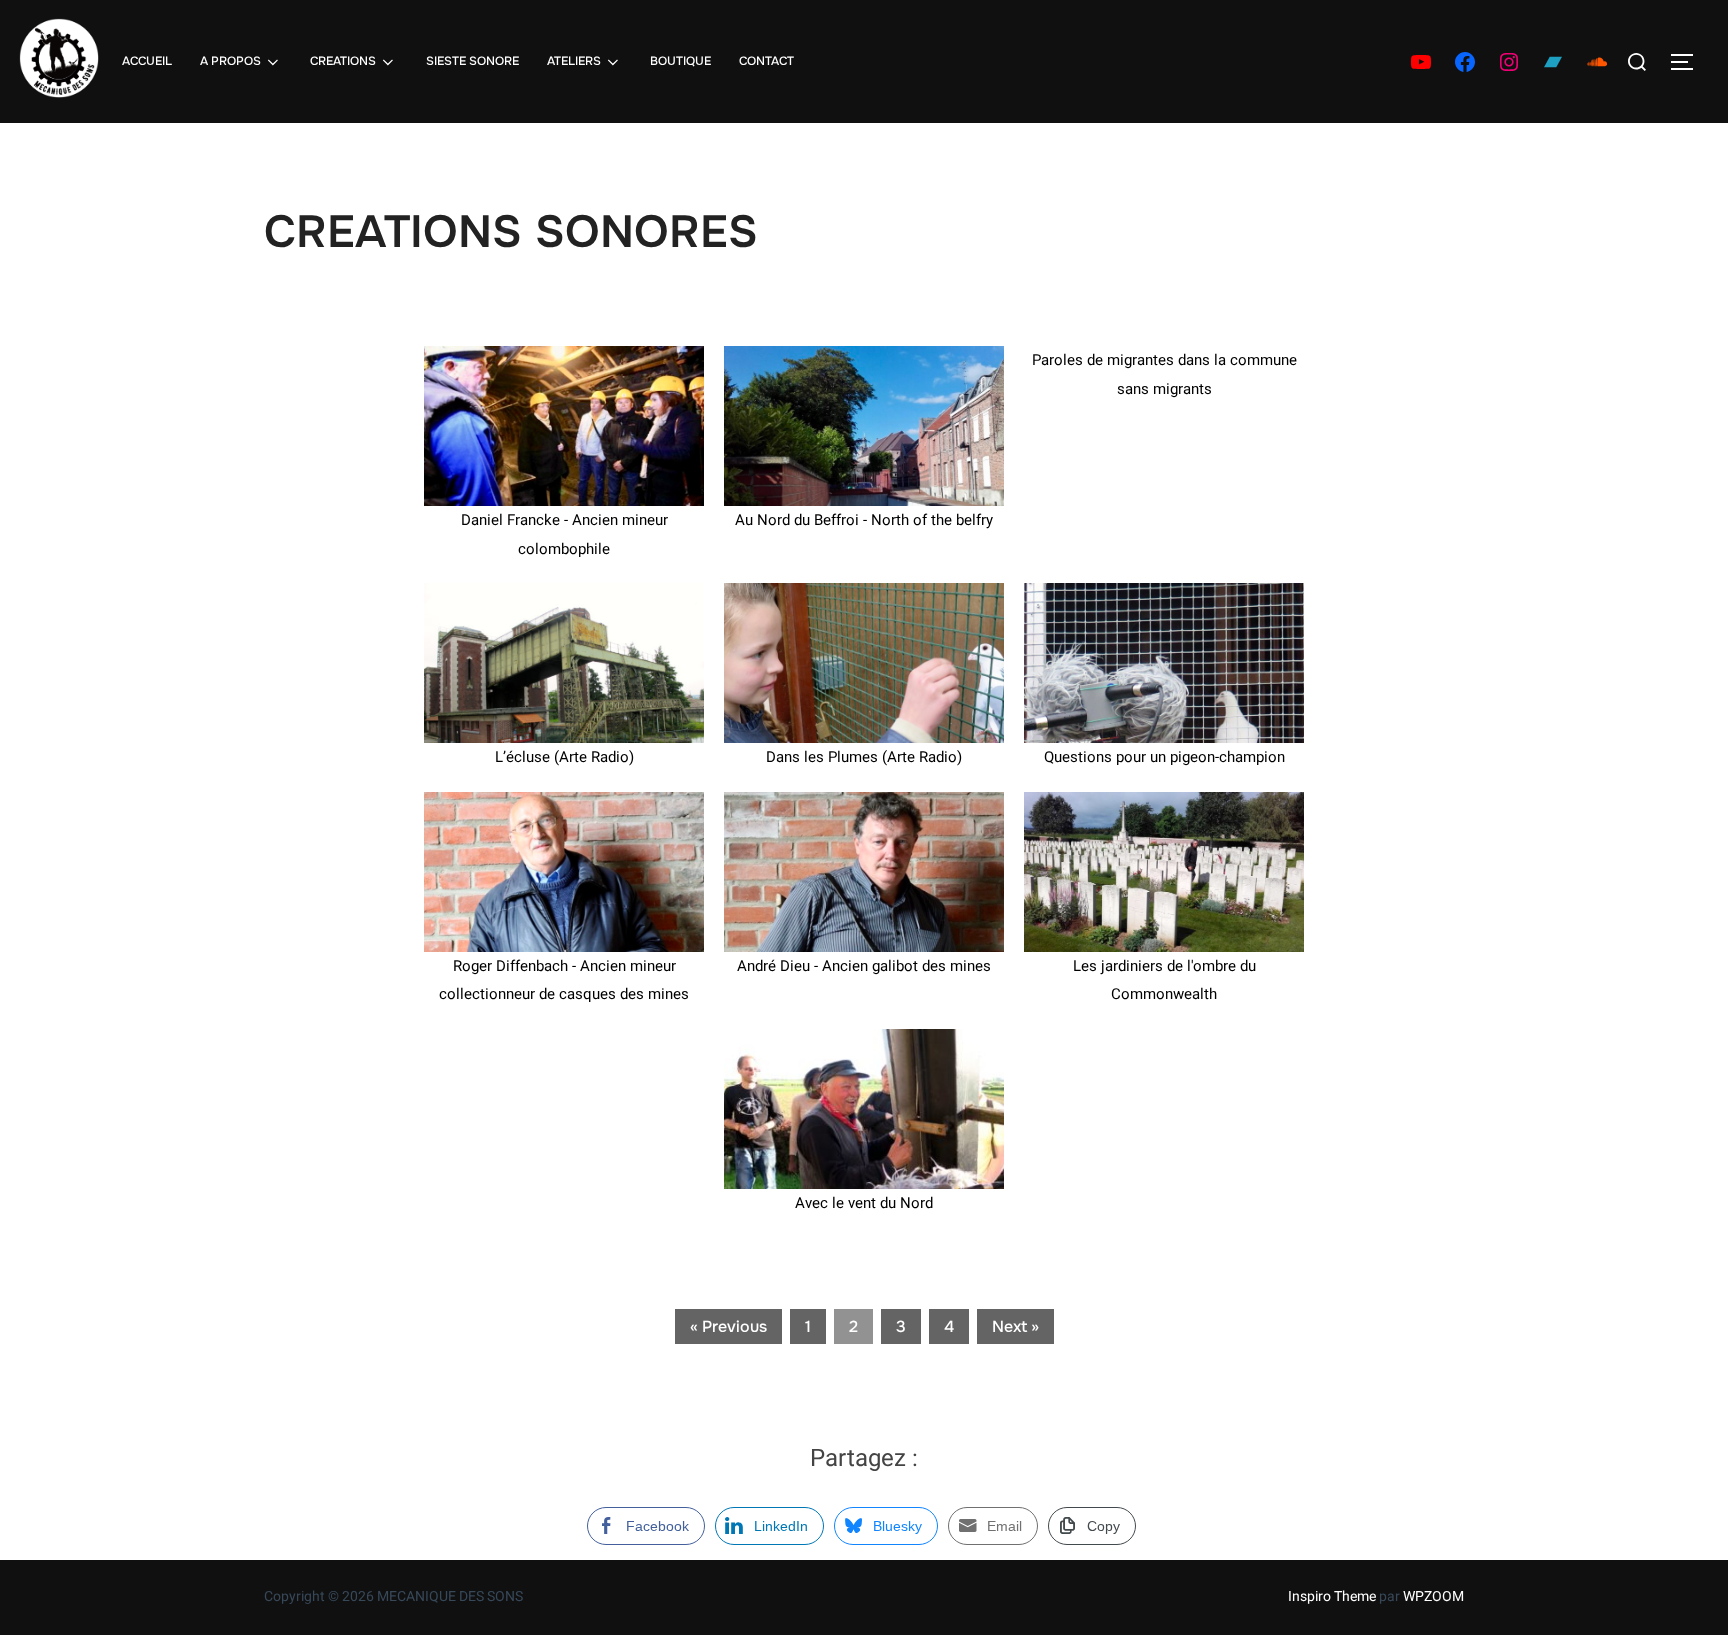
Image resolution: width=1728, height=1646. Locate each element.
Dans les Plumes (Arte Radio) (864, 757)
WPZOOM (1433, 1596)
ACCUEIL (147, 61)
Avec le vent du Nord (864, 1203)
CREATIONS (343, 61)
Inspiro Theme (1332, 1596)
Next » (1015, 1326)
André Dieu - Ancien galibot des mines (864, 966)
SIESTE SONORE (472, 61)
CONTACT (766, 61)
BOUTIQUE (680, 61)
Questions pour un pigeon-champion (1164, 757)
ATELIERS (574, 61)
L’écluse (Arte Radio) (564, 757)
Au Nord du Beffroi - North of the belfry (864, 520)
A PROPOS (230, 61)
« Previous (728, 1326)
